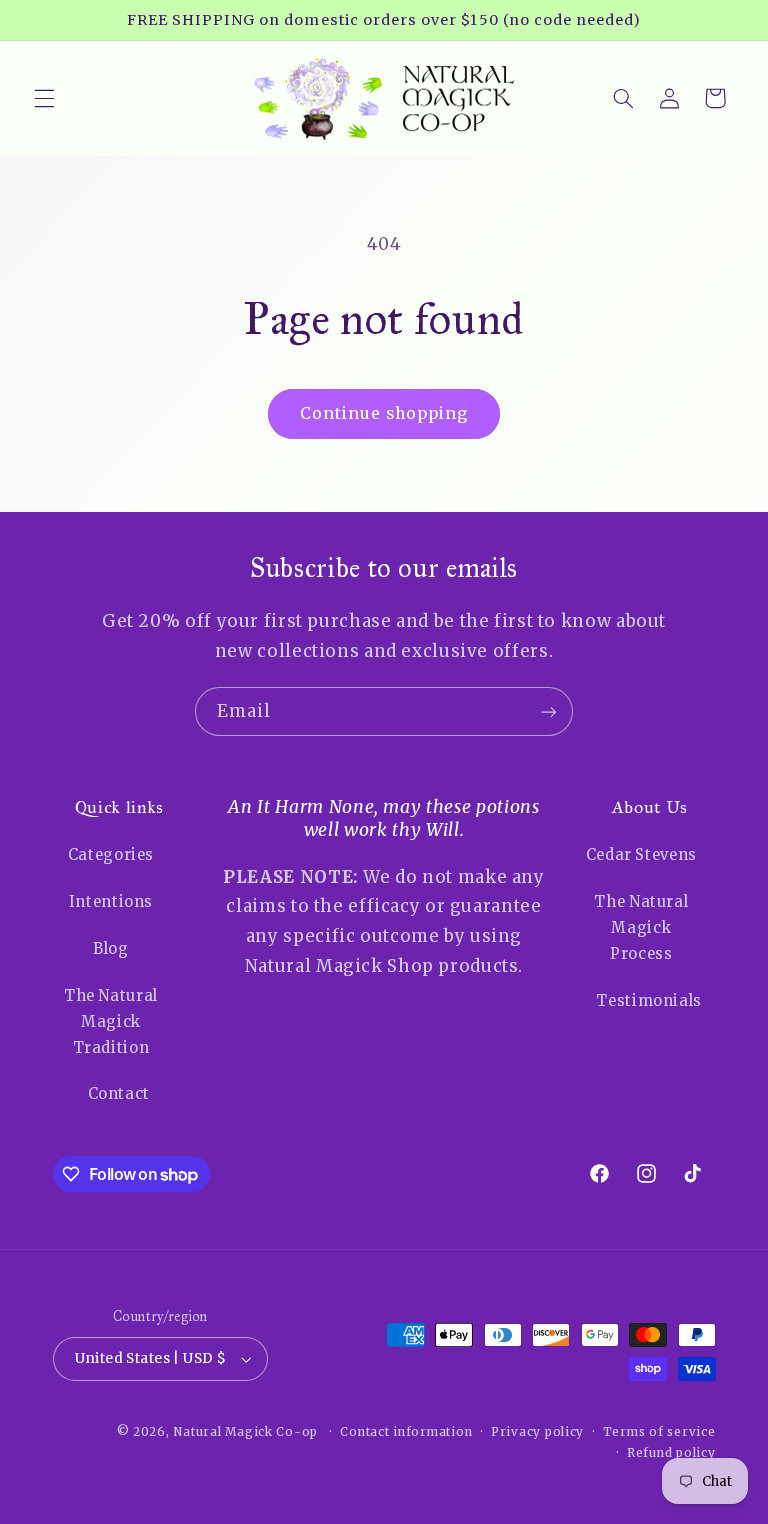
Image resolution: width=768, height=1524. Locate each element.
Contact (119, 1094)
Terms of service (659, 1432)
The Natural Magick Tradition (111, 1022)
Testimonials (649, 1001)
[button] (44, 98)
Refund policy (671, 1453)
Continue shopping (384, 413)
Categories (111, 855)
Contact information (406, 1432)
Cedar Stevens (641, 855)
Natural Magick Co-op (245, 1432)
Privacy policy (537, 1432)
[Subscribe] (549, 711)
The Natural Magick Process (641, 928)
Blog (111, 949)
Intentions (111, 902)
